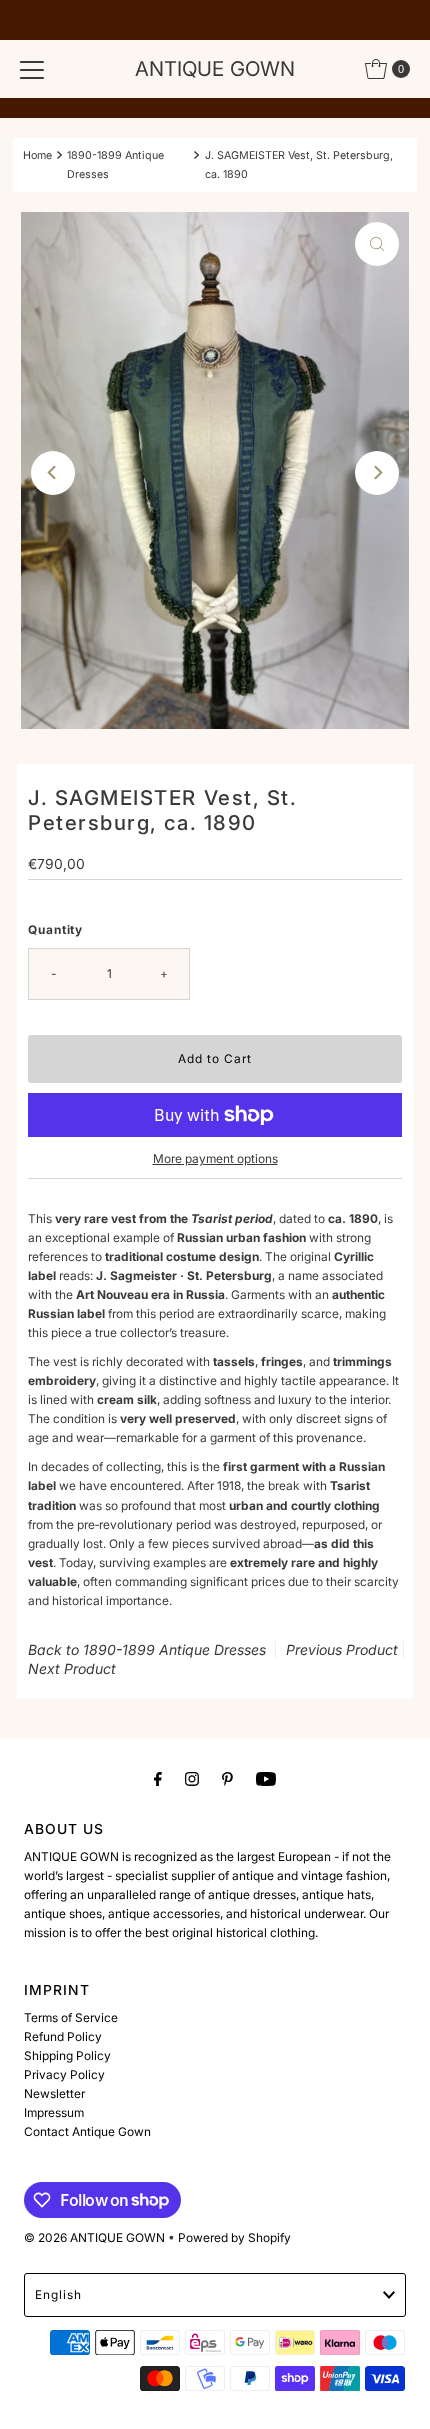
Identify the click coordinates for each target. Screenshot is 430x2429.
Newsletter (54, 2093)
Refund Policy (63, 2036)
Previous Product (342, 1649)
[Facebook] (158, 1778)
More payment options (215, 1158)
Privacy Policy (64, 2074)
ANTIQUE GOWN (215, 68)
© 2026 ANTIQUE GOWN (94, 2237)
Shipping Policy (67, 2055)
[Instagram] (192, 1778)
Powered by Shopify (234, 2237)
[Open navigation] (32, 69)
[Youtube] (266, 1778)
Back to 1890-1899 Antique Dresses (147, 1649)
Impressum (54, 2112)
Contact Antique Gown (87, 2131)
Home (37, 155)
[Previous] (53, 473)
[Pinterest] (227, 1778)
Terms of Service (71, 2017)
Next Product (72, 1668)
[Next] (377, 473)
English (58, 2294)
